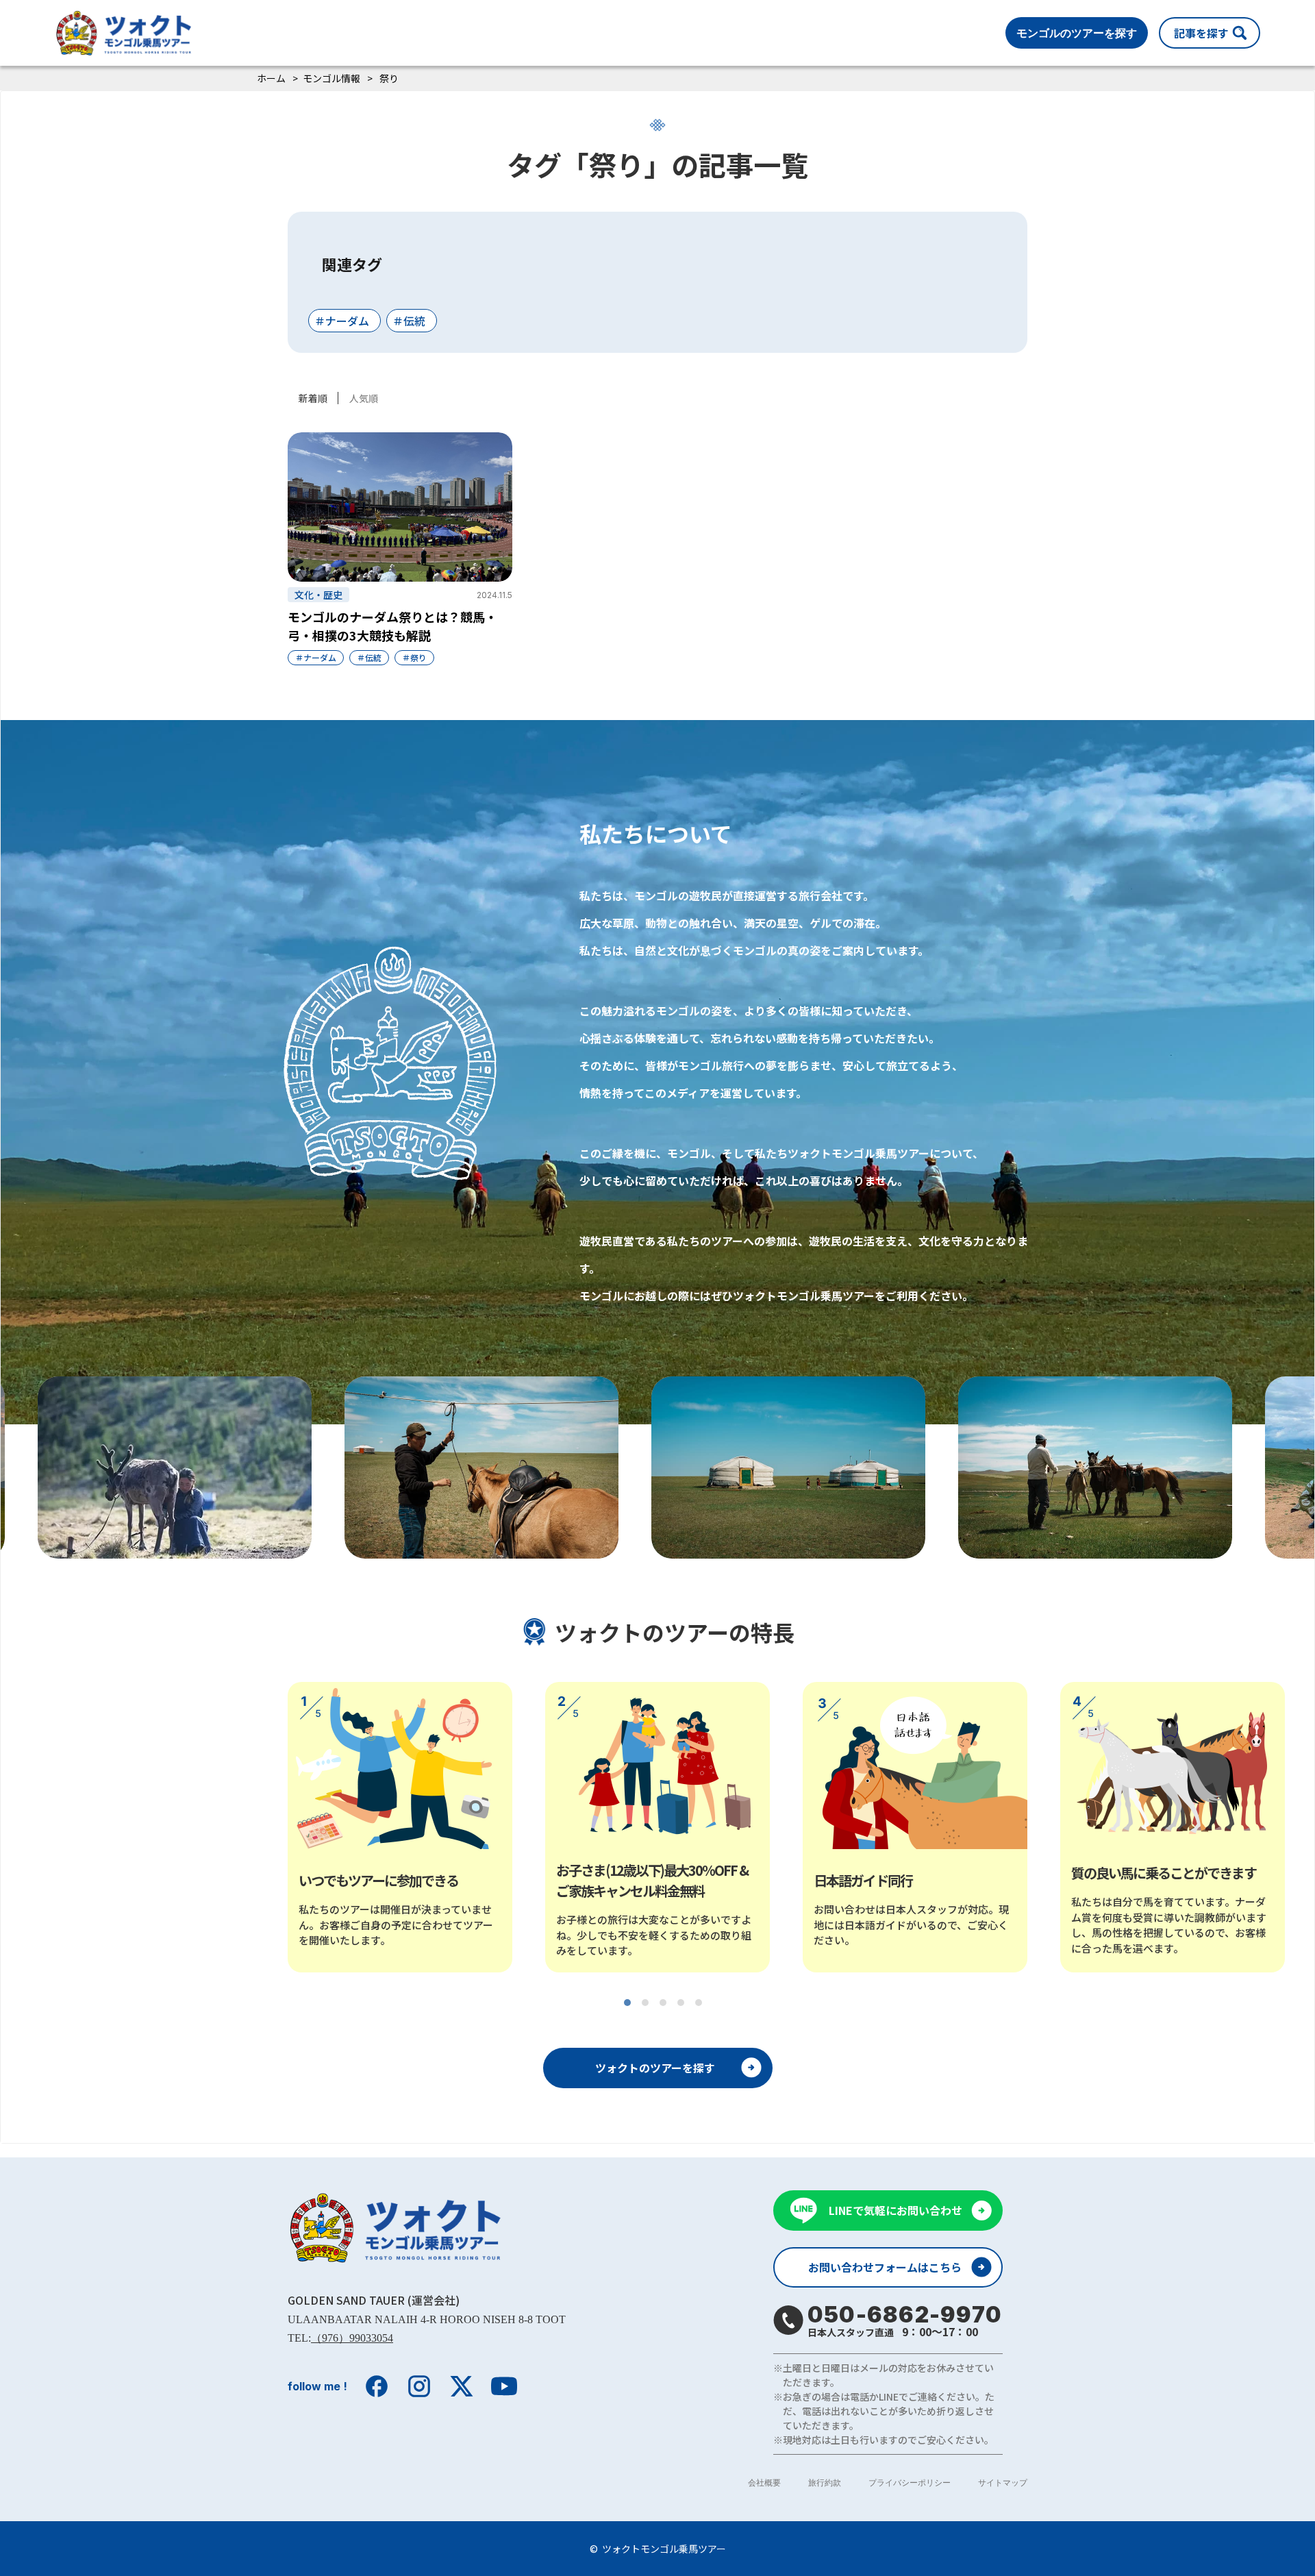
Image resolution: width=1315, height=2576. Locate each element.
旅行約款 (825, 2482)
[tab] (627, 2003)
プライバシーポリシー (910, 2482)
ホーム (271, 78)
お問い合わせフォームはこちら (885, 2267)
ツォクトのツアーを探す (655, 2068)
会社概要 (764, 2482)
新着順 (313, 398)
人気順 (364, 398)
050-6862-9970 (905, 2320)
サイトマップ (1003, 2482)
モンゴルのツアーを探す (1077, 33)
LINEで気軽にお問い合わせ (896, 2210)
